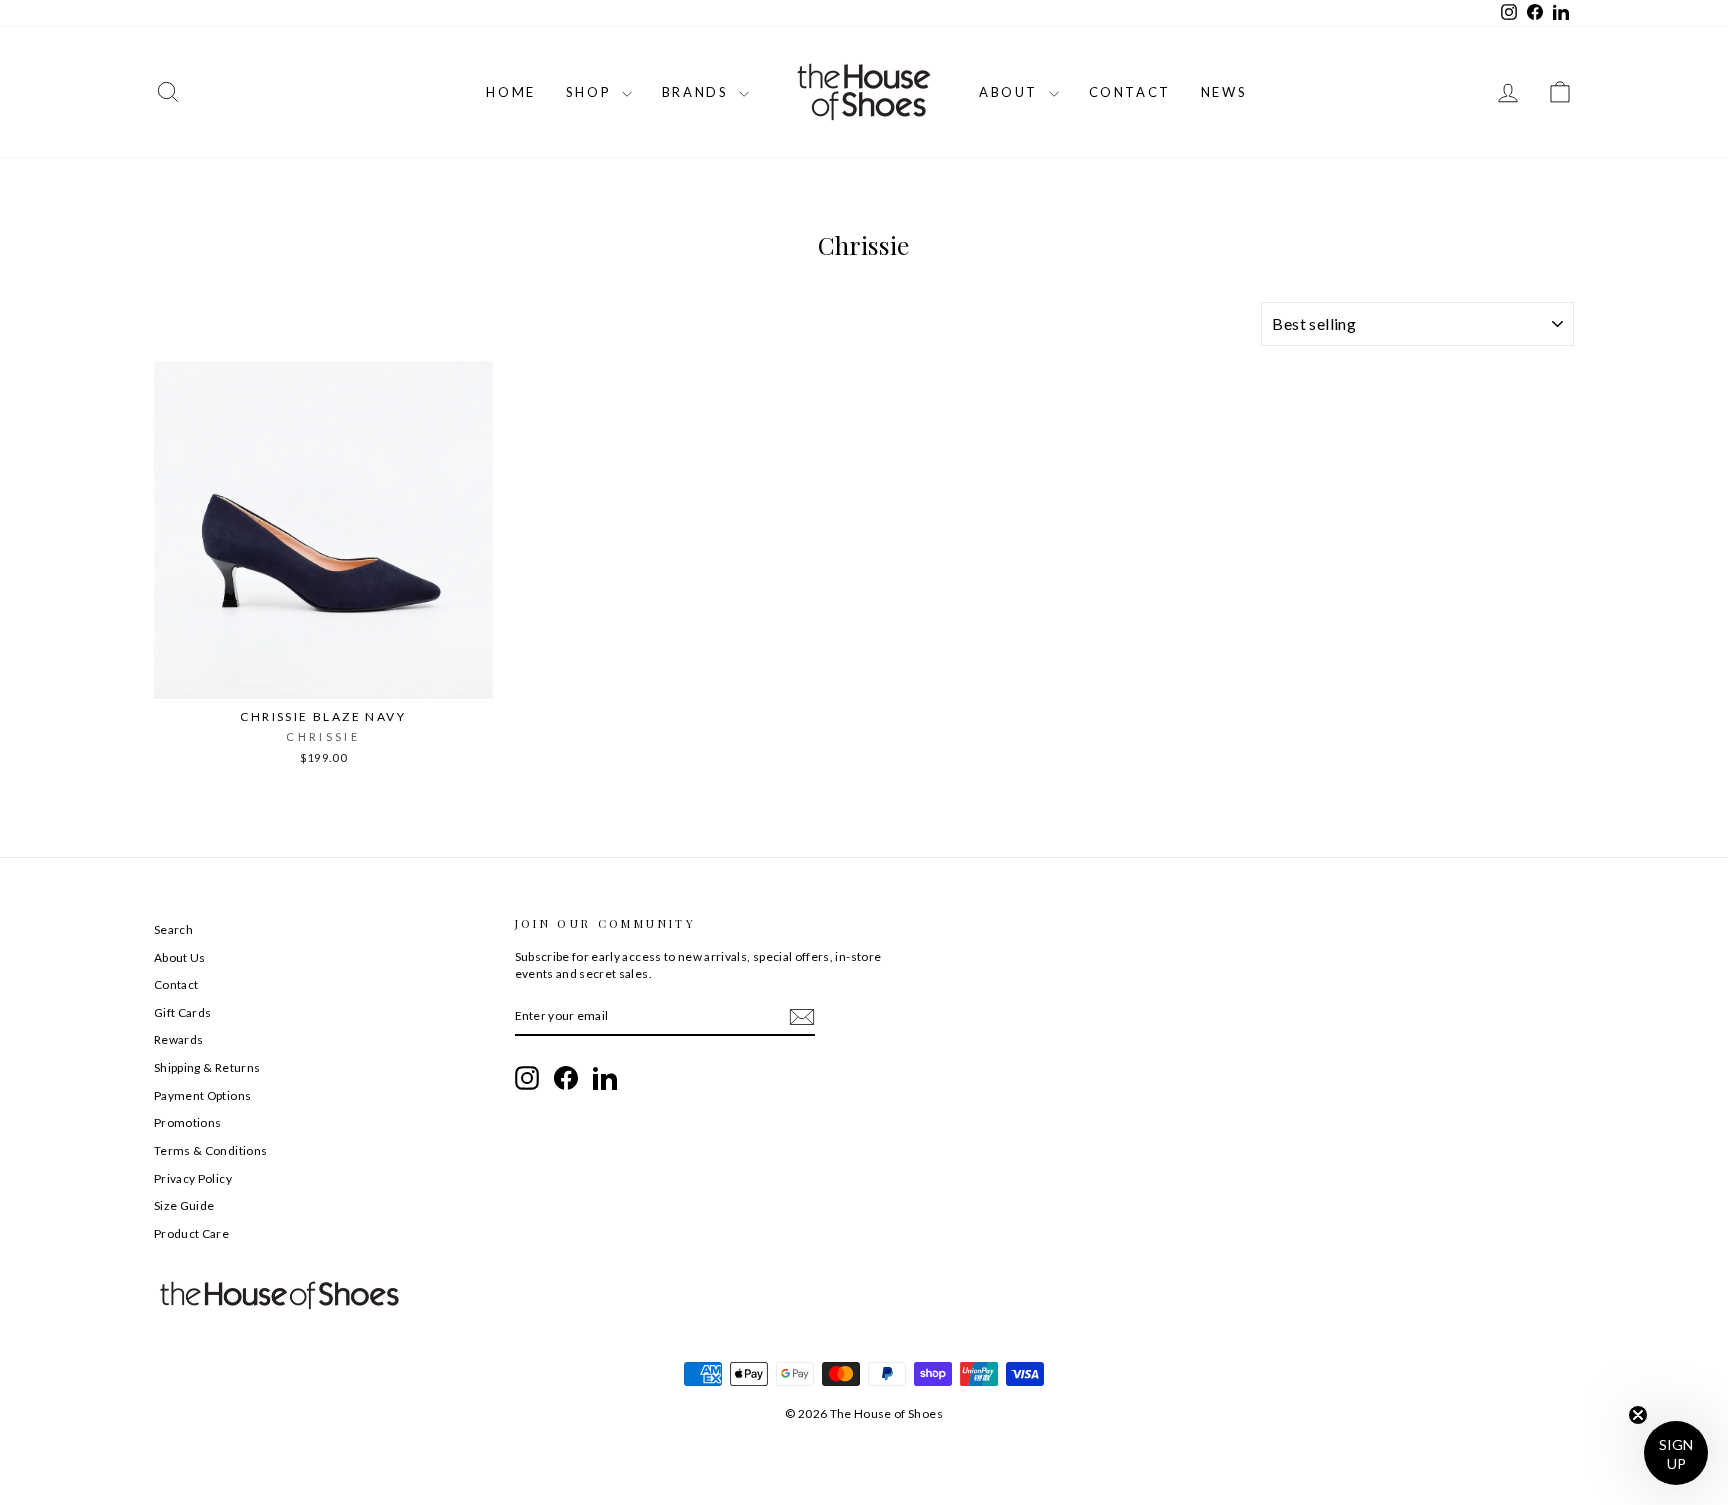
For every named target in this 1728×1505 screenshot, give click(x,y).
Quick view (323, 677)
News (1224, 92)
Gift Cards (183, 1012)
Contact (1130, 92)
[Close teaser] (1638, 1415)
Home (510, 92)
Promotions (188, 1122)
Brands (698, 92)
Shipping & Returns (207, 1067)
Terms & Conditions (210, 1150)
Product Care (191, 1233)
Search (173, 929)
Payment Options (202, 1095)
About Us (180, 957)
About (1011, 92)
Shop (591, 92)
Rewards (178, 1039)
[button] (1676, 1453)
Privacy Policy (193, 1178)
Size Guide (184, 1205)
